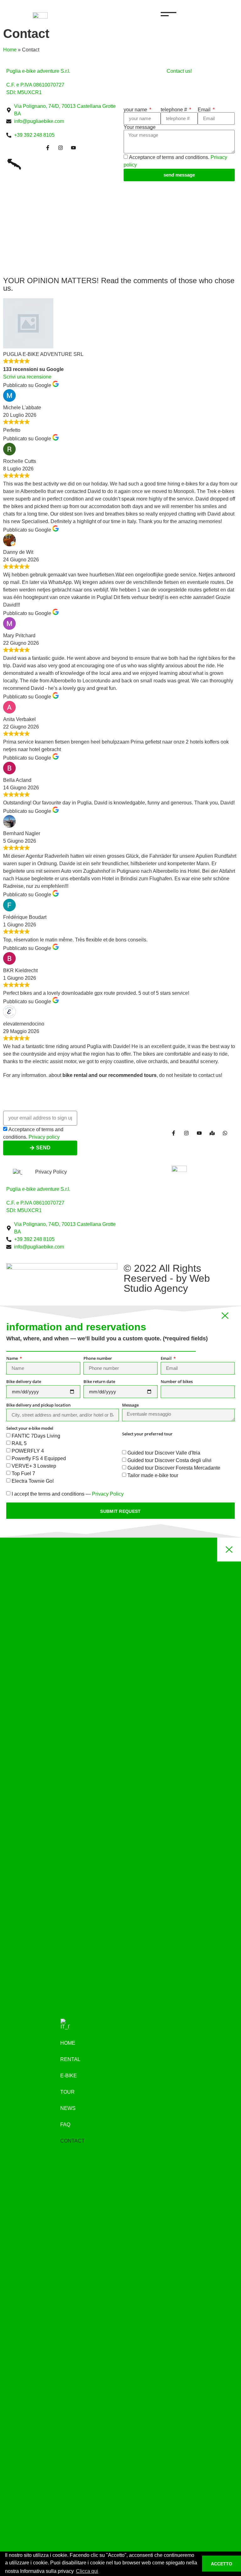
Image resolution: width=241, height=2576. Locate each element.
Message (130, 1405)
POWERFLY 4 (28, 1451)
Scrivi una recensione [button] (27, 377)
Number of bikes (177, 1382)
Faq (65, 2125)
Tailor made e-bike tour (153, 1475)
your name (136, 110)
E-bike (69, 2076)
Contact (72, 2141)
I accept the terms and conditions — (68, 1494)
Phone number (98, 1359)
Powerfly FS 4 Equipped (39, 1458)
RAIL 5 (19, 1443)
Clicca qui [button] (87, 2571)
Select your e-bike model (30, 1429)
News (68, 2108)
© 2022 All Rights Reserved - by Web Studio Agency (167, 1278)
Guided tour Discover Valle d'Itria (164, 1453)
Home (10, 50)
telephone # (174, 110)
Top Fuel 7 (23, 1474)
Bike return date (99, 1382)
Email (205, 110)
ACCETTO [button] (222, 2564)
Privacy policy (44, 1137)
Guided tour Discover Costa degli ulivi (169, 1460)
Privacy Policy (51, 1172)
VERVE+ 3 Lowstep (34, 1466)
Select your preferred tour (147, 1434)
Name (13, 1359)
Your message (140, 127)
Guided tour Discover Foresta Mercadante (174, 1468)
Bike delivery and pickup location (38, 1405)
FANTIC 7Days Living (36, 1436)
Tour (67, 2092)
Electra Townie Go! (33, 1481)
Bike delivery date (24, 1382)
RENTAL (70, 2059)
